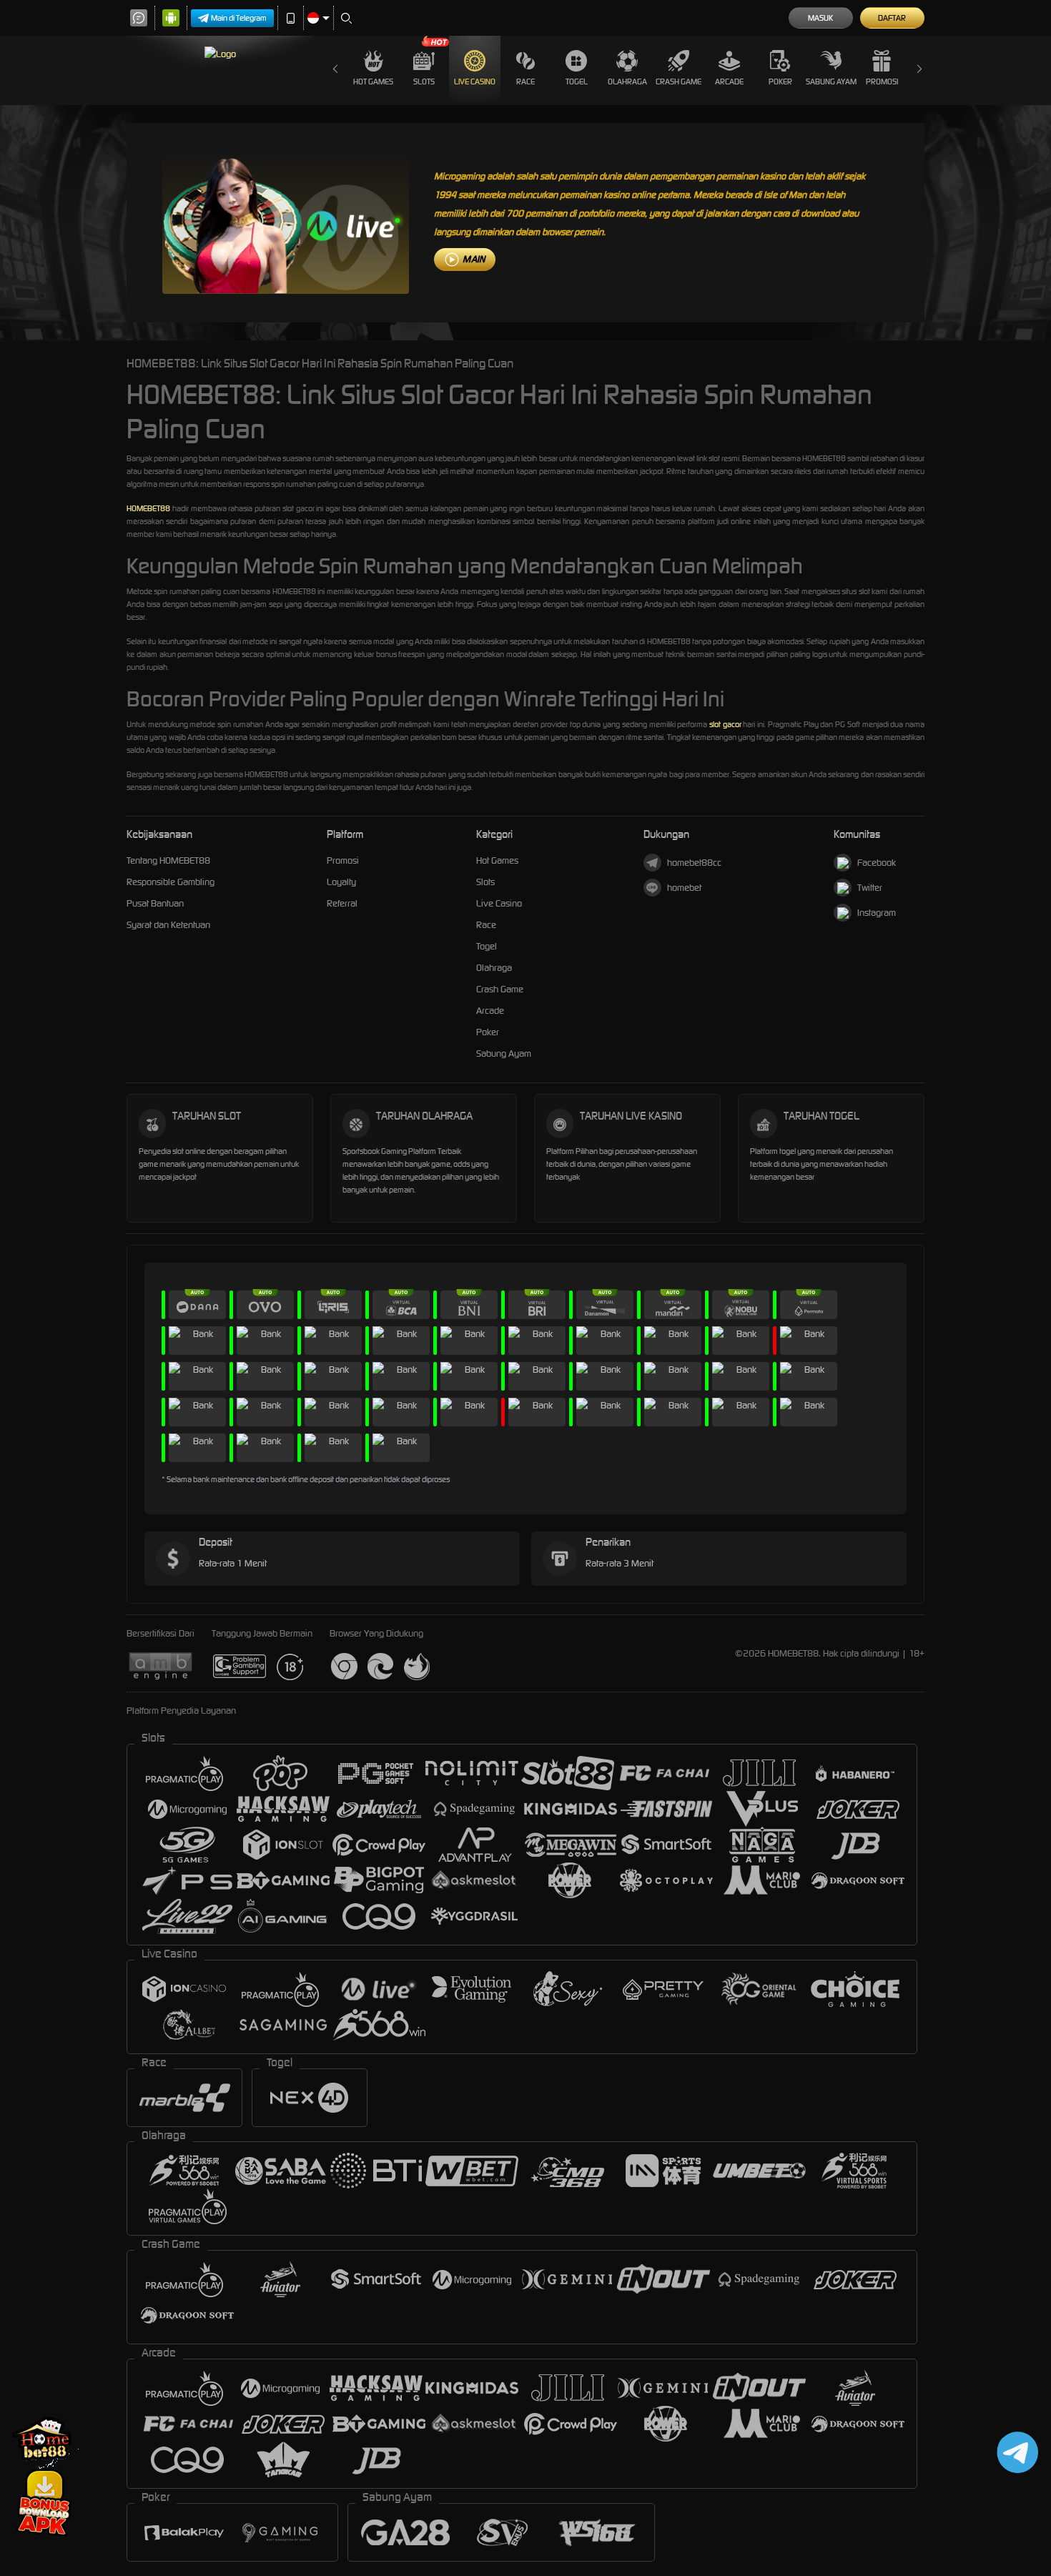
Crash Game (679, 82)
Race (525, 82)
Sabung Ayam (831, 82)
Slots (424, 82)
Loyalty (341, 882)
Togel (577, 82)
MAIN (474, 259)
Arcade (729, 82)
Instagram (877, 913)
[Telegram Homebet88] (1015, 2452)
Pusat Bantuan (155, 903)
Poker (780, 82)
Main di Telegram (239, 18)
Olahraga (627, 82)
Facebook (877, 863)
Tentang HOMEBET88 (168, 860)
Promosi (882, 82)
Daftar (892, 18)
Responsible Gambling (171, 882)
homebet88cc (694, 863)
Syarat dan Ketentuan (168, 925)
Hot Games (373, 82)
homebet (684, 888)
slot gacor (725, 724)
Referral (342, 903)
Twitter (870, 888)
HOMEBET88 (148, 508)
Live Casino (475, 82)
